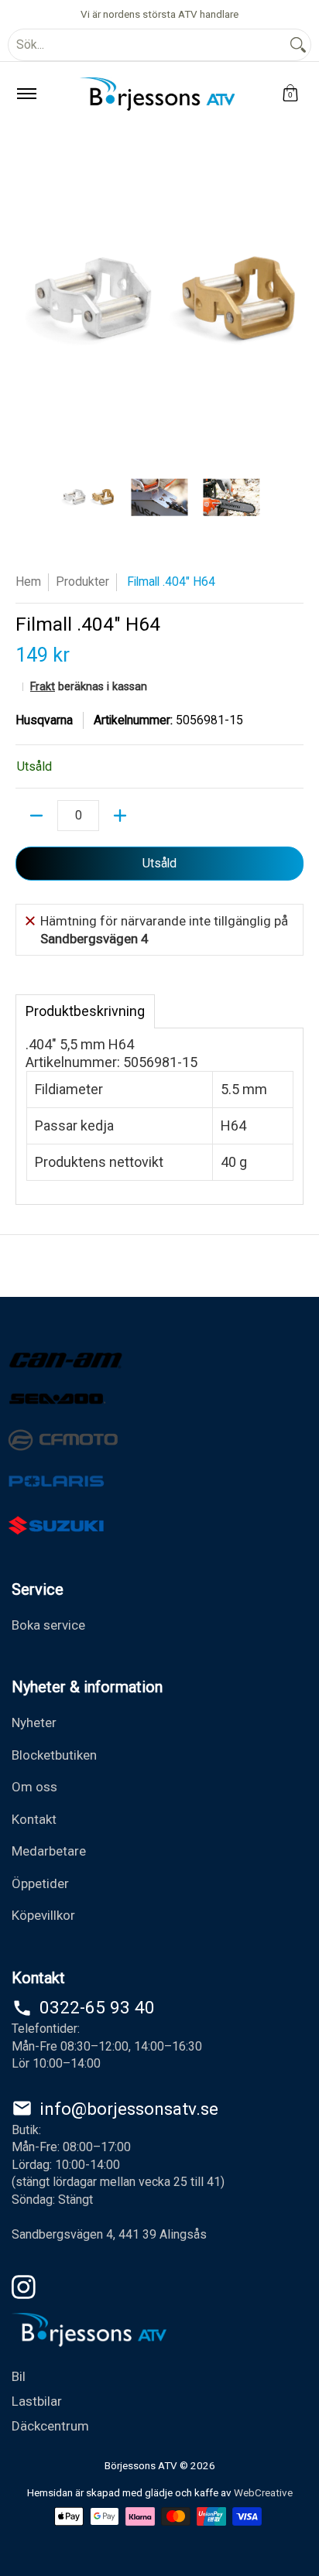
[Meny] (26, 94)
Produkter (82, 582)
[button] (290, 94)
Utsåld (159, 863)
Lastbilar (37, 2401)
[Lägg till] (120, 816)
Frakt (43, 687)
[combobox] (147, 45)
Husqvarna (44, 720)
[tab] (85, 1011)
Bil (19, 2376)
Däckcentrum (50, 2426)
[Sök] (298, 45)
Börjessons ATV (141, 2465)
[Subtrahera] (36, 816)
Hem (28, 582)
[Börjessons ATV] (157, 94)
